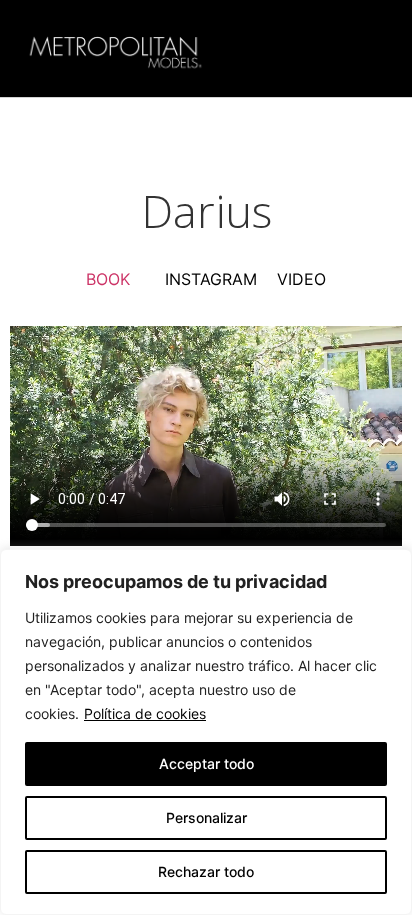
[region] (206, 732)
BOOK (108, 279)
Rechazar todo (206, 871)
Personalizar (206, 817)
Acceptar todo (206, 763)
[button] (369, 48)
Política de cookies (145, 713)
